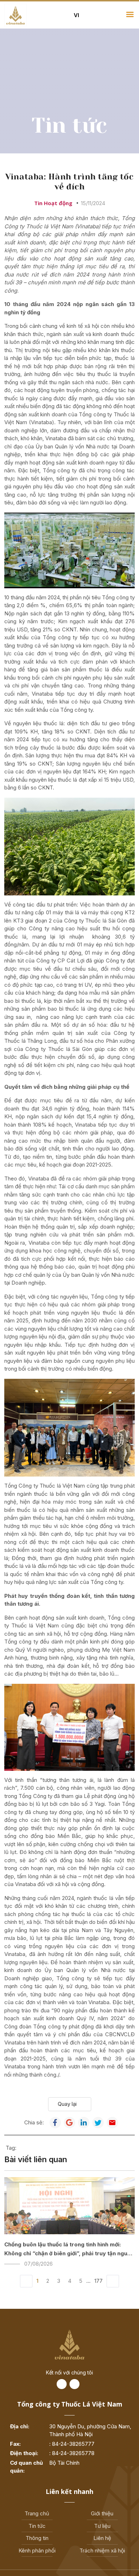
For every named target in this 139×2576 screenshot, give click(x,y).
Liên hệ (102, 2538)
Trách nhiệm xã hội (102, 2550)
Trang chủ (37, 2513)
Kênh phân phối (37, 2550)
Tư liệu (102, 2526)
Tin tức (37, 2526)
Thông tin (37, 2538)
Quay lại (67, 2104)
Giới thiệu (102, 2513)
